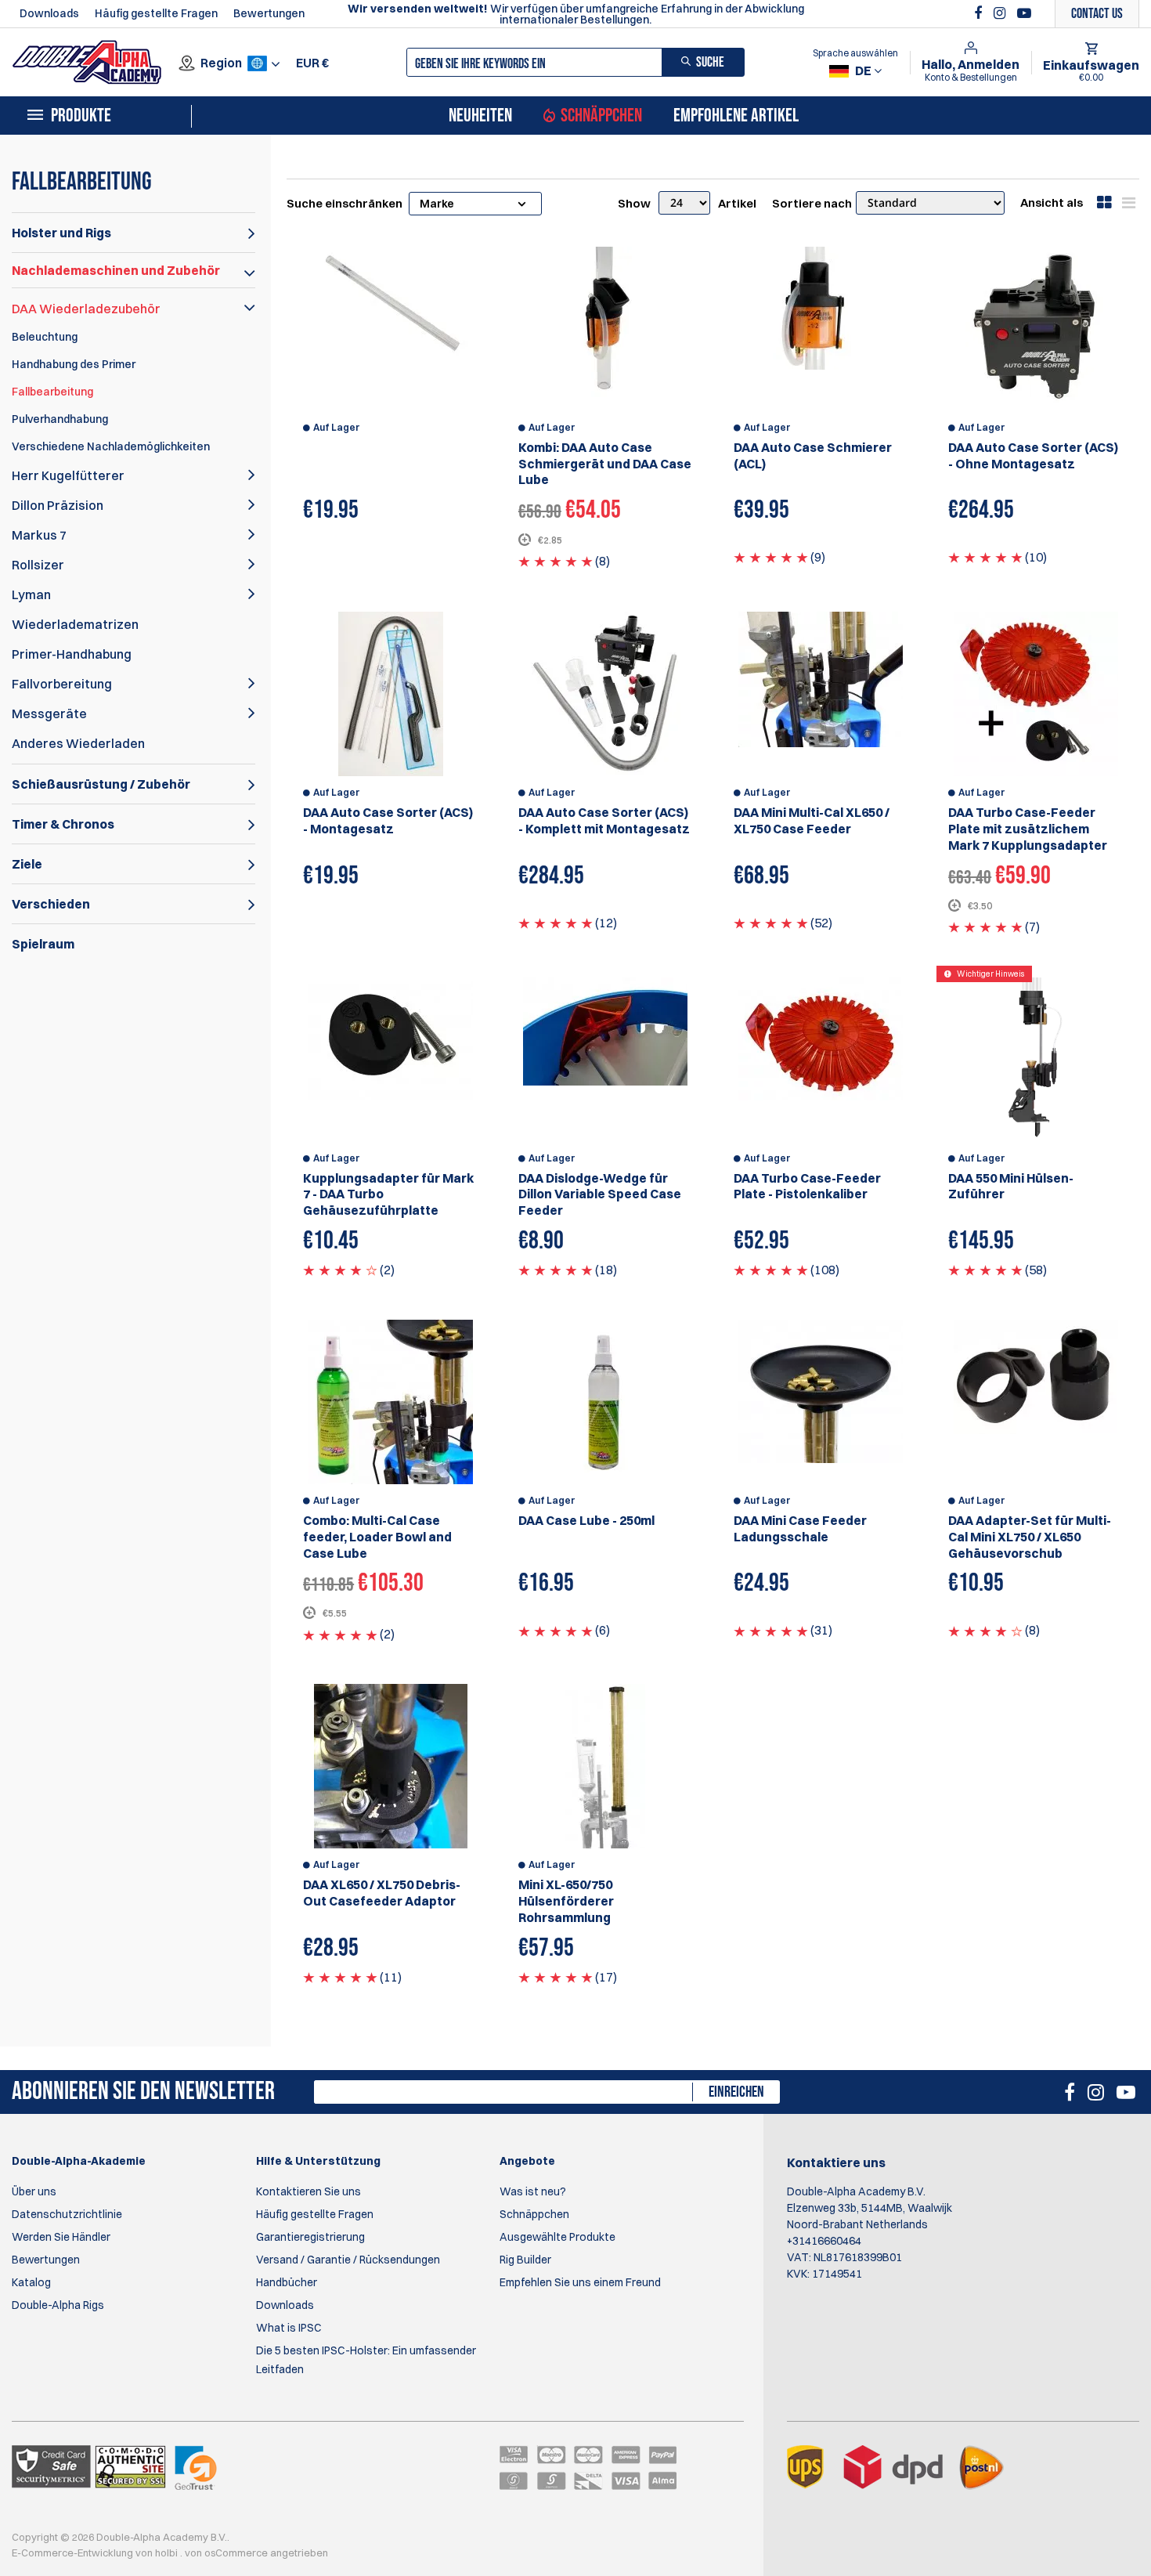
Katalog (31, 2282)
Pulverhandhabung (60, 419)
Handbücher (287, 2282)
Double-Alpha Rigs (58, 2305)
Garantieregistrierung (310, 2237)
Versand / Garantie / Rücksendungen (348, 2260)
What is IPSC (289, 2328)
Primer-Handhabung (72, 654)
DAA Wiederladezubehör (86, 309)
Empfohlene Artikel (736, 116)
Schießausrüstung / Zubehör (101, 784)
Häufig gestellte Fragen (156, 13)
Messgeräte (49, 714)
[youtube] (1024, 13)
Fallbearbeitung (52, 392)
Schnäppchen (601, 116)
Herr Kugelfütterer (68, 475)
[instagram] (1001, 13)
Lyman (31, 594)
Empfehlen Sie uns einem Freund (580, 2282)
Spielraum (43, 944)
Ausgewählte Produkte (557, 2237)
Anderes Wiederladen (78, 743)
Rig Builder (525, 2260)
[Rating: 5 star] (556, 561)
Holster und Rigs (61, 233)
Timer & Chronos (63, 824)
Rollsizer (38, 565)
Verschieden (51, 904)
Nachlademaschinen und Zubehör (116, 270)
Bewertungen (269, 13)
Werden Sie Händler (61, 2237)
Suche (710, 62)
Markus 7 (39, 535)
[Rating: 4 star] (340, 1270)
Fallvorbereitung (62, 684)
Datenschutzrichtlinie (67, 2214)
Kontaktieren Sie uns (308, 2191)
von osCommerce (227, 2553)
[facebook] (980, 13)
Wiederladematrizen (75, 624)
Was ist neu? (533, 2191)
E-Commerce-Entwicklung (74, 2553)
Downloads (49, 13)
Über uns (34, 2191)
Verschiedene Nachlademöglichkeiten (111, 446)
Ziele (27, 864)
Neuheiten (480, 116)
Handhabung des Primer (74, 364)
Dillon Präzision (58, 505)
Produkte (81, 116)
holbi (168, 2553)
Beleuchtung (45, 337)
